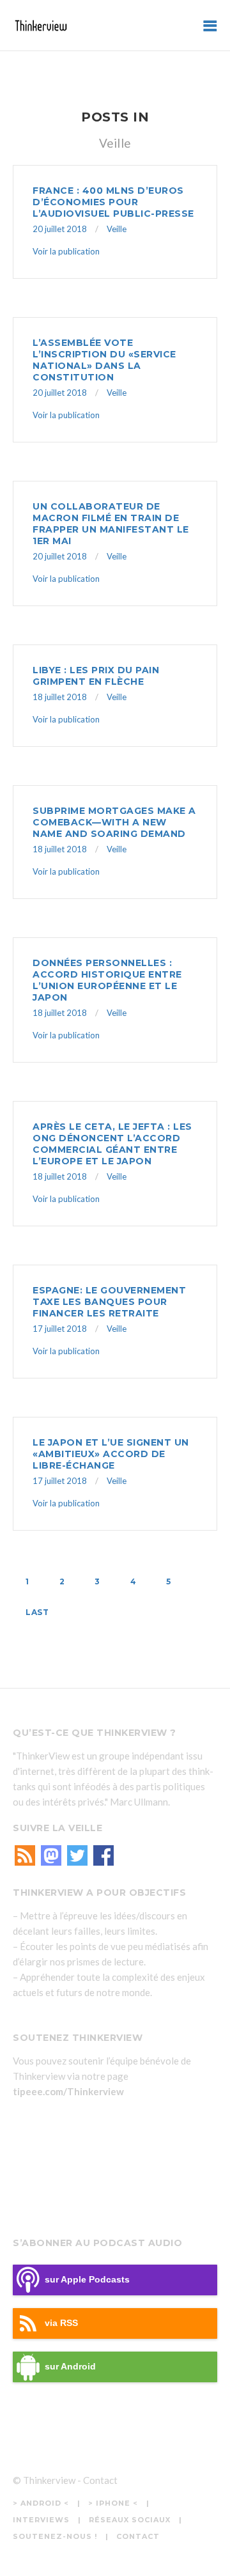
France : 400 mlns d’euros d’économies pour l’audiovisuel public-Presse (113, 202)
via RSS (61, 2323)
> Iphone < (113, 2503)
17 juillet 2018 (60, 1329)
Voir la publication (66, 251)
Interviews (41, 2520)
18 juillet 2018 (60, 697)
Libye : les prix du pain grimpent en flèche (96, 676)
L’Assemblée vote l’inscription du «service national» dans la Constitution (104, 360)
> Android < (41, 2503)
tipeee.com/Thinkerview (68, 2091)
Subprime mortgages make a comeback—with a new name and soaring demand (114, 822)
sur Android (70, 2367)
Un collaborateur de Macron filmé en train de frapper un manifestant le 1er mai (111, 524)
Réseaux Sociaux (130, 2520)
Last (37, 1612)
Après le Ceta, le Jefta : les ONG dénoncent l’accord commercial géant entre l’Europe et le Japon (112, 1144)
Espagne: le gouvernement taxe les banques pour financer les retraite (109, 1302)
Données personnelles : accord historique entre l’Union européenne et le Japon (107, 980)
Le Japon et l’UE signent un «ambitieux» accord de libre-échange (111, 1454)
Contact (100, 2480)
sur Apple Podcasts (87, 2280)
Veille (117, 229)
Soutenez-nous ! (55, 2536)
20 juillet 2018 (60, 229)
